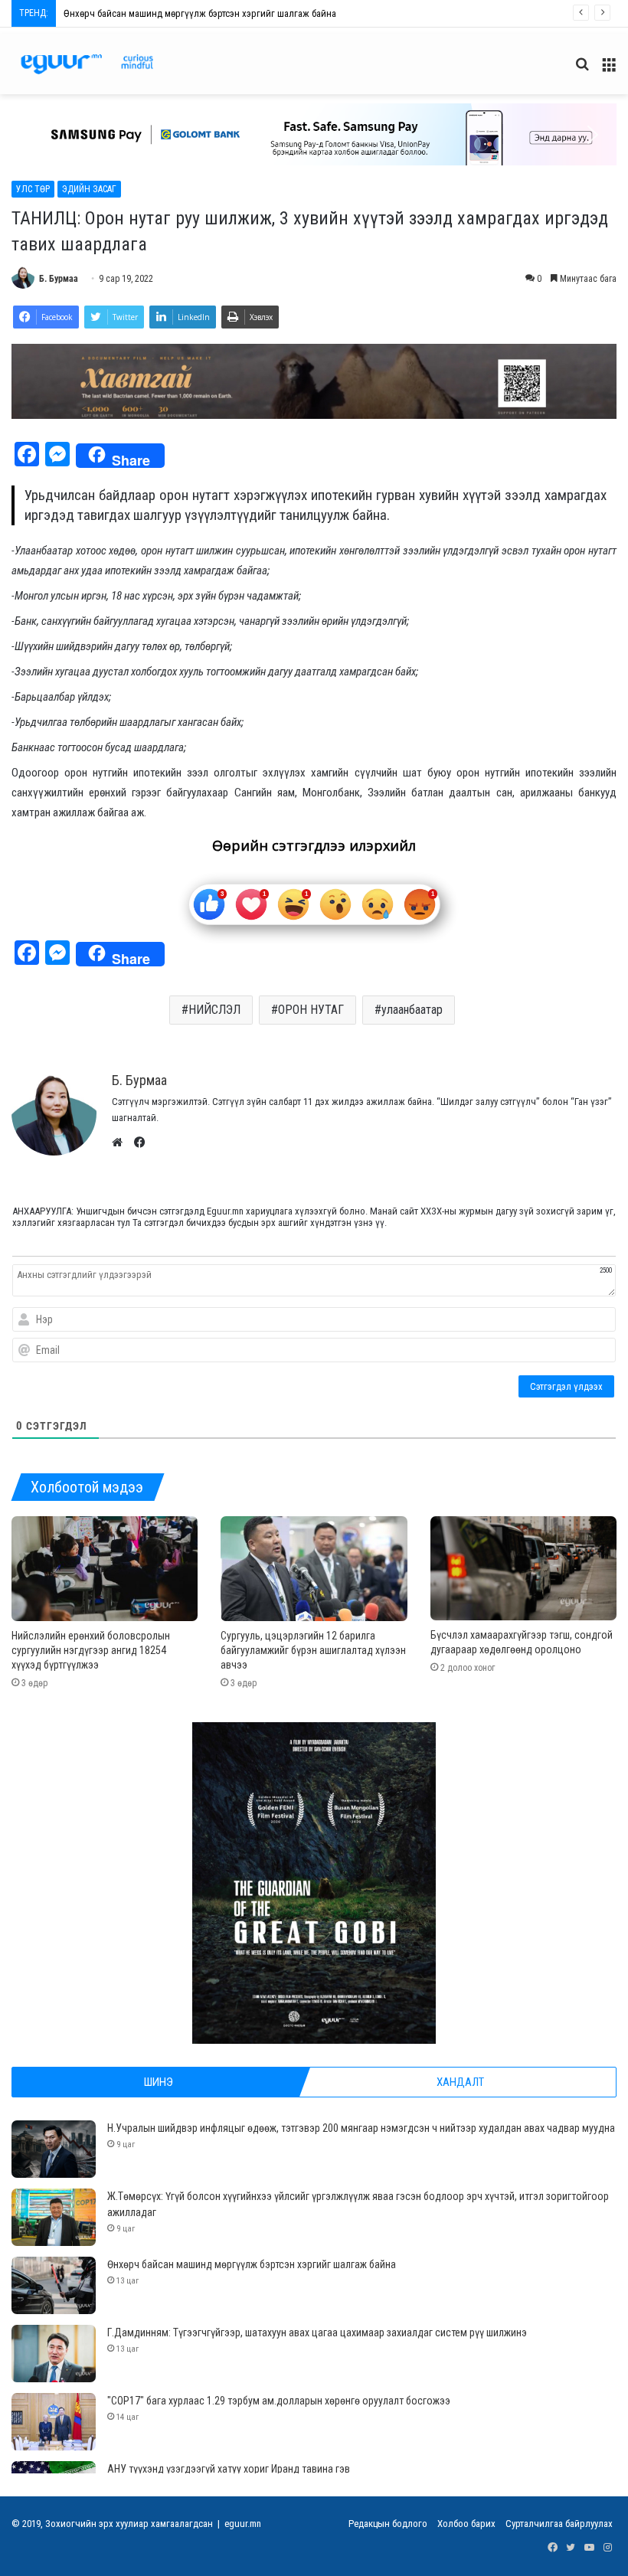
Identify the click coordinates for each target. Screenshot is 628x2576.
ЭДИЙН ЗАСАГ (89, 189)
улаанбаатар (412, 1010)
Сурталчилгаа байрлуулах (559, 2524)
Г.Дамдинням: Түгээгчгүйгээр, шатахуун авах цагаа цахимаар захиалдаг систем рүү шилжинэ (253, 13)
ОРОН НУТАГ (311, 1010)
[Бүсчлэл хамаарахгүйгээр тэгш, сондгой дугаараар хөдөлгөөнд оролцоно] (523, 1569)
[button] (35, 135)
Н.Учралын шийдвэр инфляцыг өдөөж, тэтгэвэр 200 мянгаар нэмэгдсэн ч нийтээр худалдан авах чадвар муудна (361, 2128)
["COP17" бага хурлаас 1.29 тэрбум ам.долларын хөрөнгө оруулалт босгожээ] (54, 2422)
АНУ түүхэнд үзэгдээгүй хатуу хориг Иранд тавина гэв (229, 2469)
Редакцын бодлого (388, 2524)
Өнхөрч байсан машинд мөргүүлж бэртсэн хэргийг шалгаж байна (252, 2264)
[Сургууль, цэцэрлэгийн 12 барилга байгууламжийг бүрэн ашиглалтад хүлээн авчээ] (314, 1569)
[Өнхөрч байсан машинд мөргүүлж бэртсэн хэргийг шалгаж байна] (54, 2285)
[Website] (121, 1143)
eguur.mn (243, 2524)
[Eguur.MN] (87, 64)
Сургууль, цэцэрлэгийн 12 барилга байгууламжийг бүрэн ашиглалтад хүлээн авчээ (313, 1650)
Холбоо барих (466, 2524)
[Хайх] (582, 70)
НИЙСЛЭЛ (214, 1010)
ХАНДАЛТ (460, 2082)
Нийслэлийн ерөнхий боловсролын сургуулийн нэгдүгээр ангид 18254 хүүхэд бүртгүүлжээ (91, 1650)
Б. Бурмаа (59, 279)
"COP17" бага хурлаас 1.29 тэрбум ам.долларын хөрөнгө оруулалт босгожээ (279, 2401)
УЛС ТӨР (33, 189)
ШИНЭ (159, 2082)
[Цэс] (609, 70)
